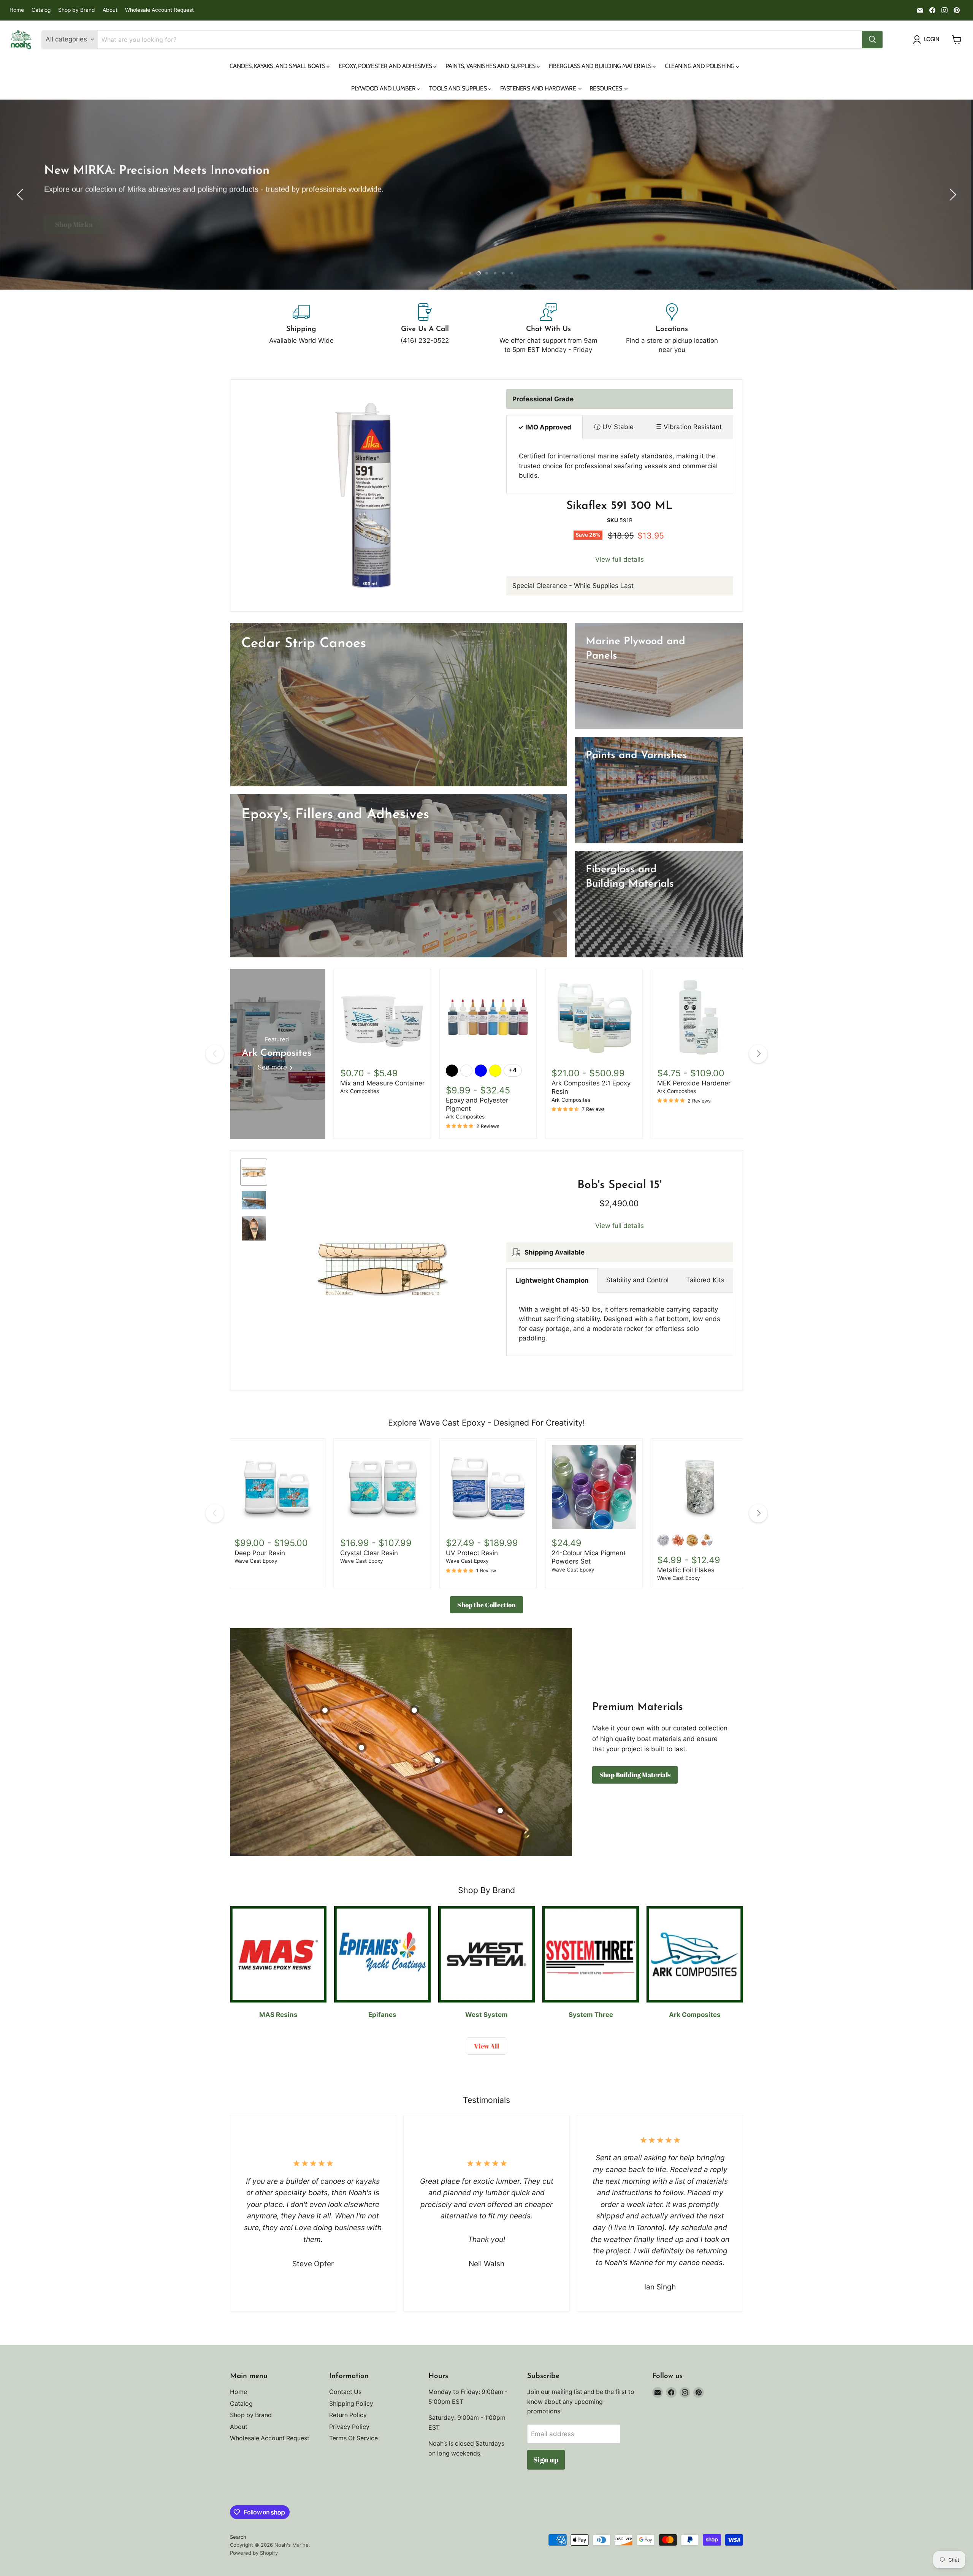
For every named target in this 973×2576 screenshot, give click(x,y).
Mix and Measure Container (382, 1083)
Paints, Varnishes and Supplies (491, 66)
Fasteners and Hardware (539, 88)
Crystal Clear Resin (369, 1553)
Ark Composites (360, 1091)
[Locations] (672, 329)
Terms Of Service (353, 2438)
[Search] (872, 40)
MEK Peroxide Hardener (694, 1083)
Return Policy (348, 2415)
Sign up (546, 2460)
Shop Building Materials (635, 1775)
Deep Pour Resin (260, 1553)
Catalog (41, 10)
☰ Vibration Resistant (689, 427)
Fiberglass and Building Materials (601, 66)
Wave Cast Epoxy (256, 1561)
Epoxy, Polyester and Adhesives (386, 66)
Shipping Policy (351, 2404)
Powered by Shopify (254, 2553)
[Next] (758, 1054)
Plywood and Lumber (384, 88)
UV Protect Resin (472, 1553)
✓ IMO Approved (545, 427)
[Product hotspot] (325, 1710)
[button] (21, 195)
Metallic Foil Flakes (686, 1570)
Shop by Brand (77, 10)
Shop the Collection (486, 1605)
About (110, 10)
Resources (606, 88)
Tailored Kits (705, 1280)
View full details (620, 560)
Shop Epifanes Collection (95, 220)
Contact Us (345, 2392)
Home (17, 10)
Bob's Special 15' (620, 1185)
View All (486, 2046)
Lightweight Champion (552, 1280)
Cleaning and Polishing (700, 66)
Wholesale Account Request (159, 10)
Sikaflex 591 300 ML (620, 506)
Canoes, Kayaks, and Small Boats (278, 66)
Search (238, 2537)
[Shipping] (301, 329)
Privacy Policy (349, 2427)
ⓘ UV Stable (614, 427)
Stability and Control (637, 1280)
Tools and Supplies (459, 88)
